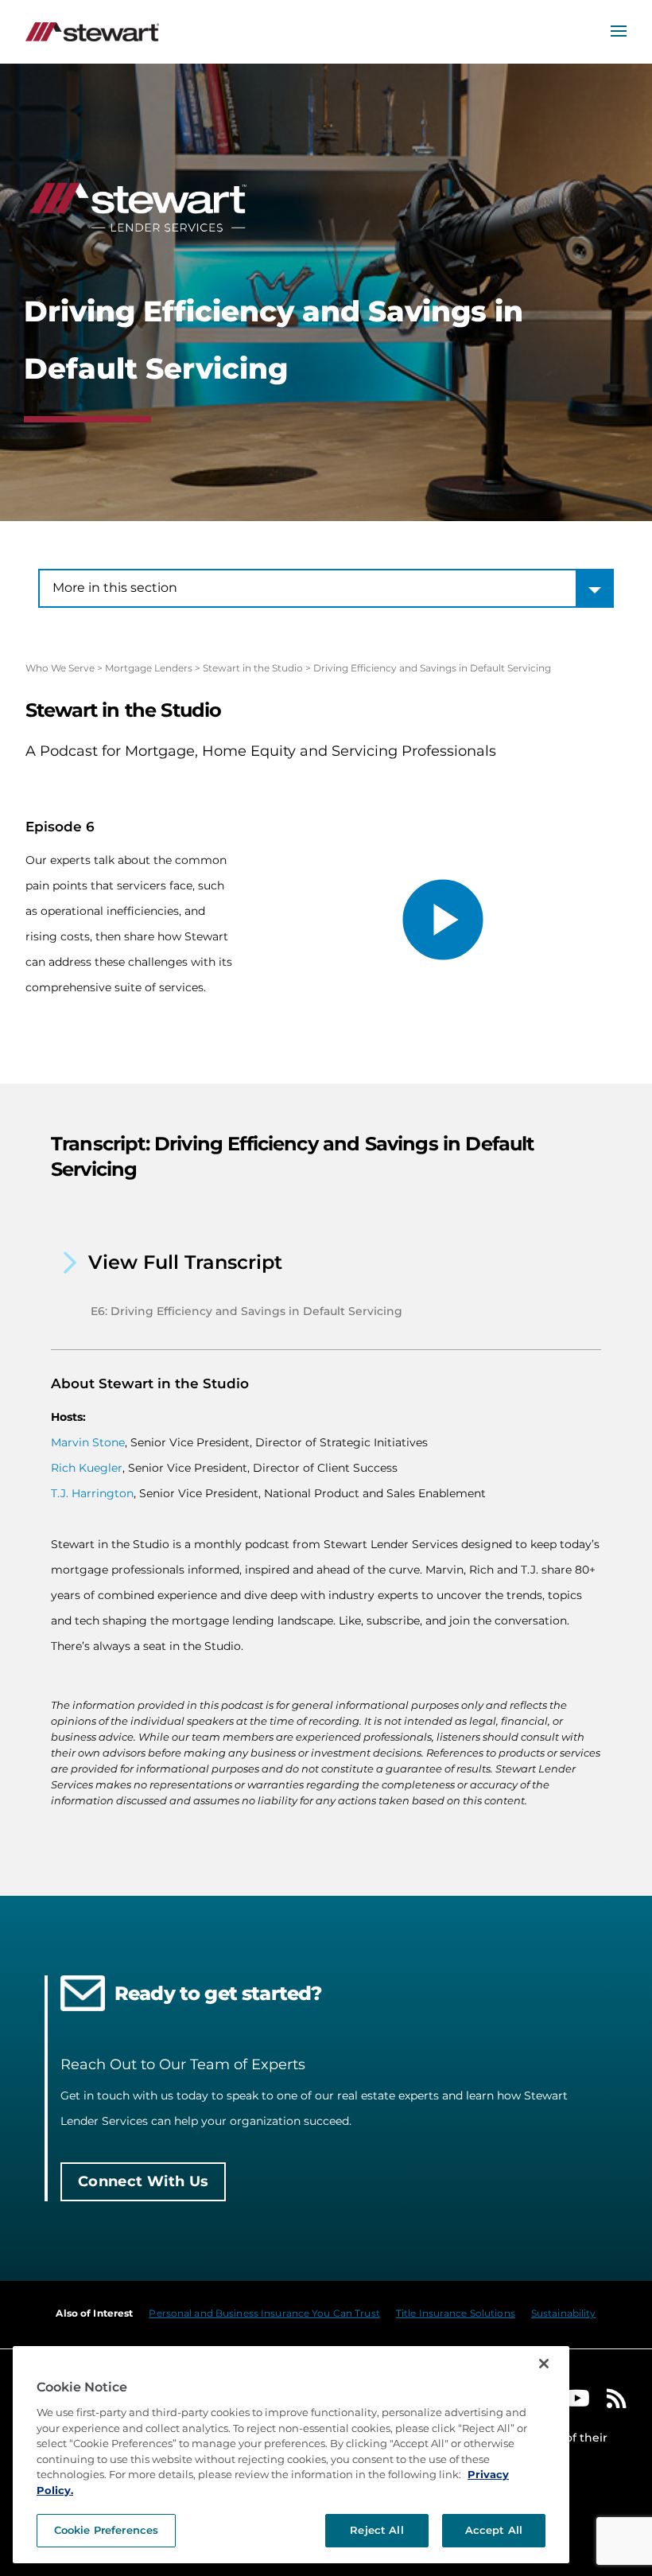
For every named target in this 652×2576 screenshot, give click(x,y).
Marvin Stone (88, 1442)
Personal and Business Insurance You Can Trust (264, 2313)
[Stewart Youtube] (577, 2402)
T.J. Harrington (92, 1493)
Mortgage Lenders (149, 668)
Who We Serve (60, 668)
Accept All (494, 2530)
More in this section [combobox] (115, 588)
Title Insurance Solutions (456, 2313)
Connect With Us (143, 2181)
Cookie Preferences (106, 2530)
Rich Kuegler (87, 1468)
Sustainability (564, 2313)
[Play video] (443, 920)
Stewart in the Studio (253, 668)
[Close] (544, 2364)
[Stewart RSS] (617, 2402)
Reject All (376, 2530)
